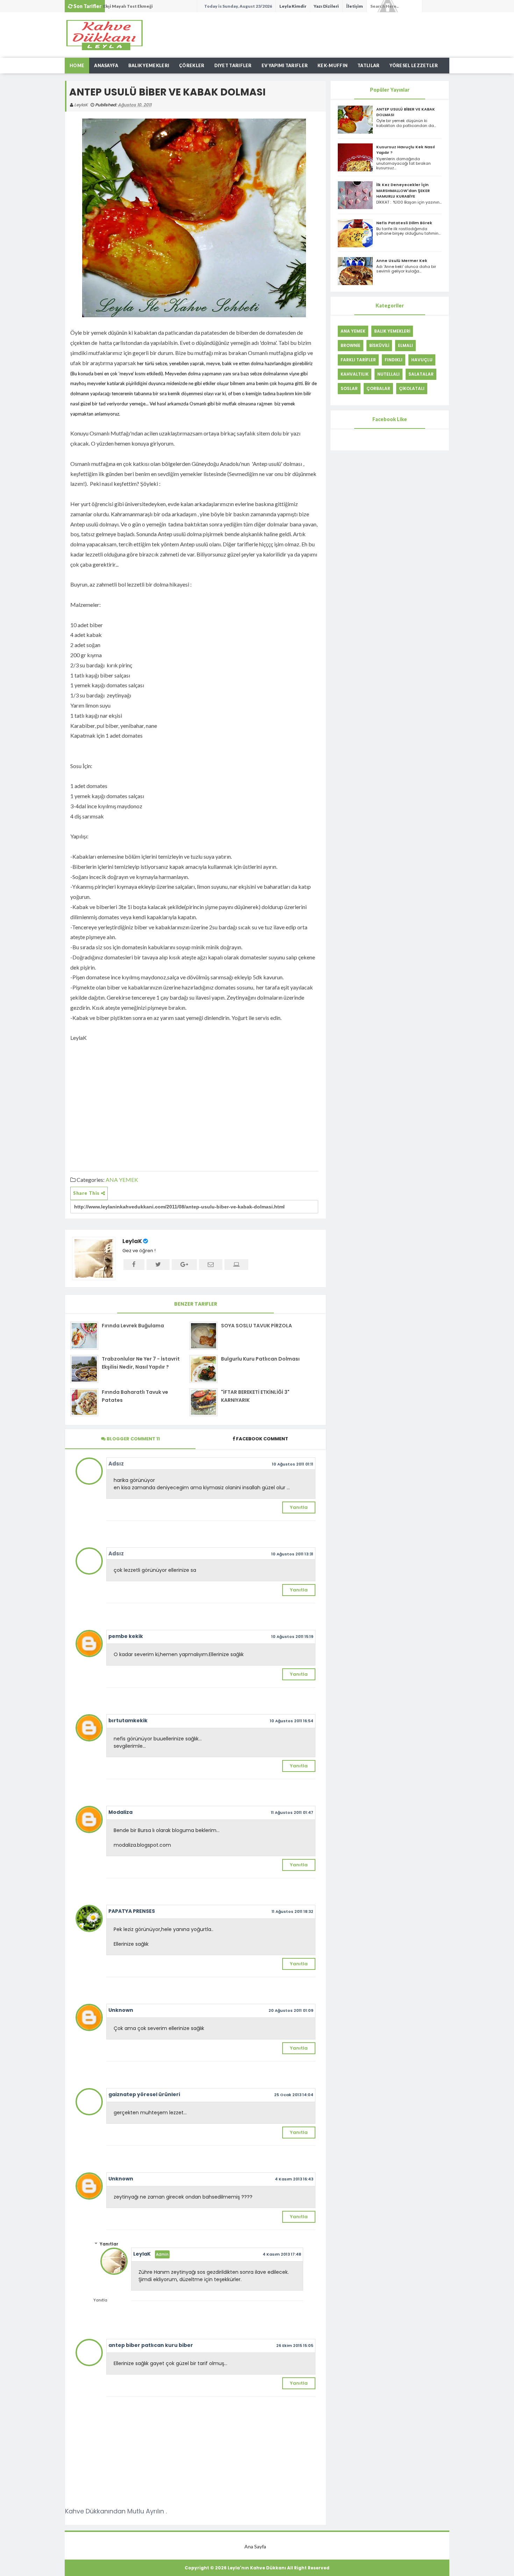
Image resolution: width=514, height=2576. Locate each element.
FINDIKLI (394, 360)
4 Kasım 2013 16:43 (294, 2179)
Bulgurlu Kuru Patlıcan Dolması (260, 1359)
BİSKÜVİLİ (379, 345)
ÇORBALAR (378, 388)
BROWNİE (351, 345)
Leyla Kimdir (293, 6)
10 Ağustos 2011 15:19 (292, 1637)
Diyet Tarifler (233, 66)
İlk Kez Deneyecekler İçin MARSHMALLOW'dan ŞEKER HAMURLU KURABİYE (403, 190)
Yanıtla (299, 1507)
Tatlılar (368, 66)
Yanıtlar (109, 2244)
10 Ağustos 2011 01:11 (293, 1464)
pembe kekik (126, 1636)
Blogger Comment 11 (133, 1439)
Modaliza (120, 1812)
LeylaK (132, 1241)
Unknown (121, 2010)
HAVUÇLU (422, 360)
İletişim (355, 6)
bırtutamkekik (128, 1720)
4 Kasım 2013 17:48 (282, 2254)
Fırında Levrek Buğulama (133, 1326)
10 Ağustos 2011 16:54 (292, 1721)
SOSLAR (349, 388)
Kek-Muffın (333, 66)
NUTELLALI (388, 374)
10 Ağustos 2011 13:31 (292, 1554)
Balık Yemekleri (149, 66)
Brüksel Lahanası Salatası (130, 6)
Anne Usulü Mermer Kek (402, 261)
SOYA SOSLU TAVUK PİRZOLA (256, 1326)
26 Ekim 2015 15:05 (295, 2346)
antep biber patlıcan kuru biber (151, 2345)
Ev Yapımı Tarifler (285, 66)
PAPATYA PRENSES (132, 1911)
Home (77, 66)
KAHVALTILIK (355, 374)
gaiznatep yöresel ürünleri (144, 2094)
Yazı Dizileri (326, 6)
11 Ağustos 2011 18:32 (292, 1911)
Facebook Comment (262, 1439)
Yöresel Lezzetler (414, 66)
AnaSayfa (106, 66)
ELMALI (405, 345)
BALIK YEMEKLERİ (392, 331)
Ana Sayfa (255, 2546)
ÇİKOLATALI (412, 388)
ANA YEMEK (122, 1180)
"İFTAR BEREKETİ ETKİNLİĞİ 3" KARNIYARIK (255, 1396)
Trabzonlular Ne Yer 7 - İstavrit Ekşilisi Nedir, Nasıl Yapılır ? (141, 1363)
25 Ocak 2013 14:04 (294, 2095)
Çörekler (192, 66)
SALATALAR (421, 374)
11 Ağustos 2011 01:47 (292, 1812)
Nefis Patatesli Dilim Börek (404, 223)
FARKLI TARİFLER (358, 360)
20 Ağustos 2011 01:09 (291, 2010)
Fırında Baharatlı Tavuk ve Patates (135, 1396)
